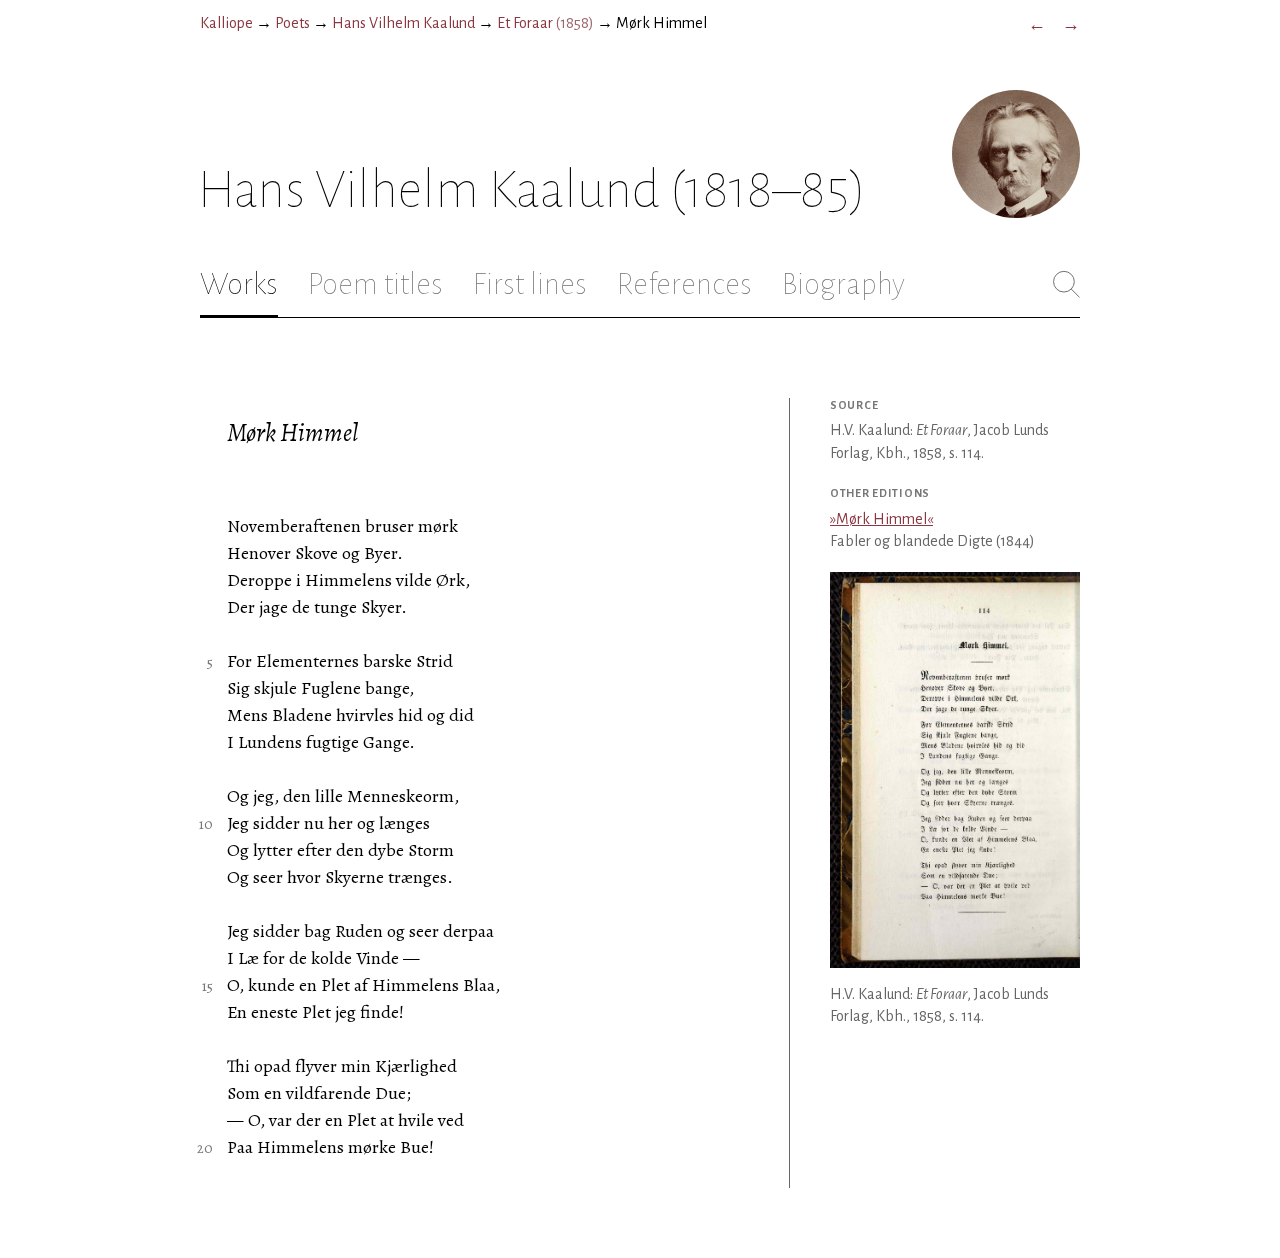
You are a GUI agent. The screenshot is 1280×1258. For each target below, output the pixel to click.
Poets (292, 23)
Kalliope (226, 23)
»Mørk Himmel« (881, 519)
